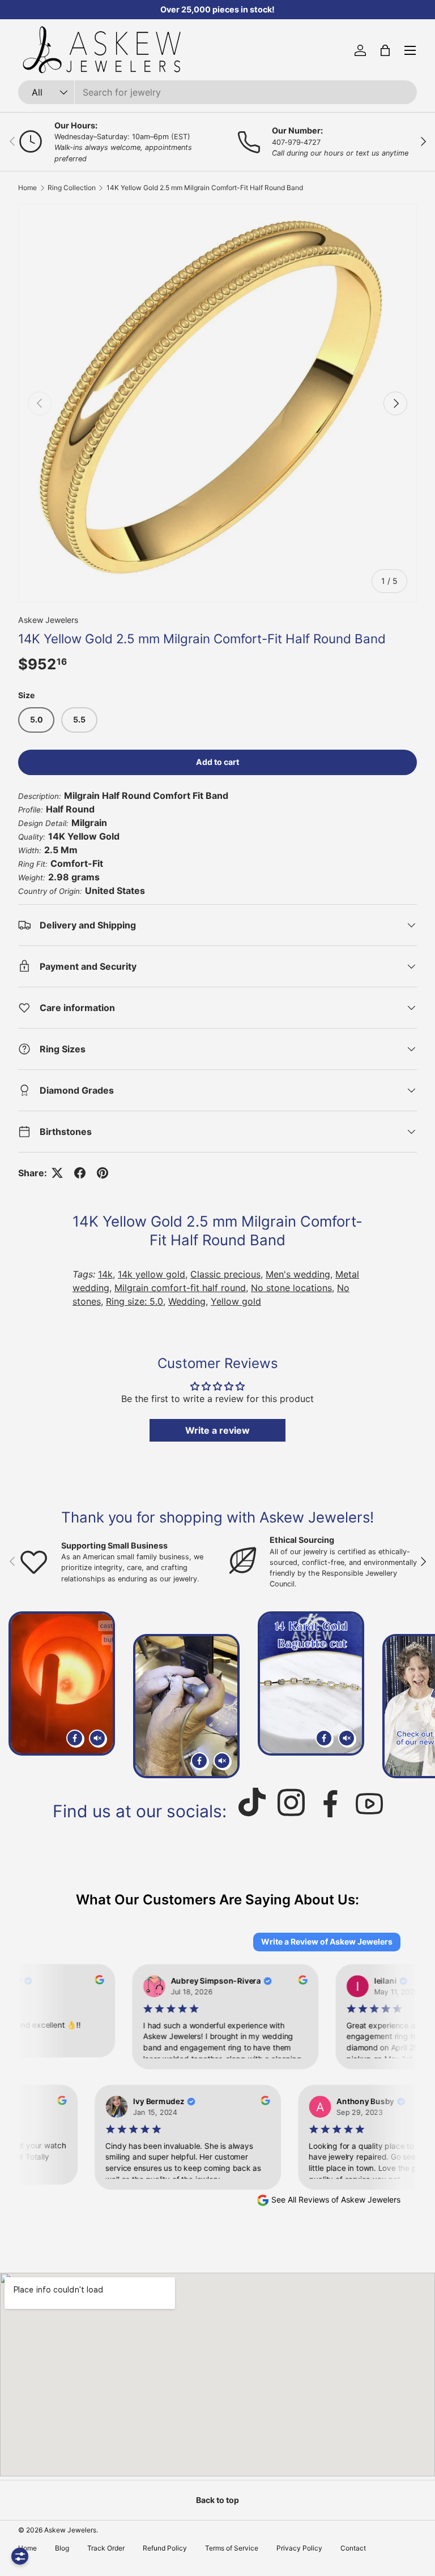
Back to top (217, 2500)
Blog (62, 2548)
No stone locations (291, 1288)
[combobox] (217, 92)
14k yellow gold (152, 1274)
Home (27, 188)
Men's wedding (298, 1274)
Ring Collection (72, 188)
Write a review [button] (217, 1430)
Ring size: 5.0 (135, 1301)
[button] (385, 50)
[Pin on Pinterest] (103, 1173)
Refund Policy (165, 2548)
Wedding (187, 1301)
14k (105, 1274)
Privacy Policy (299, 2548)
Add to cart (217, 762)
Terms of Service (232, 2548)
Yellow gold (236, 1301)
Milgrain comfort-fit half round (180, 1288)
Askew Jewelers (48, 620)
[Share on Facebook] (80, 1173)
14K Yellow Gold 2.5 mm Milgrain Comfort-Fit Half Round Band (205, 188)
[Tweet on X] (57, 1173)
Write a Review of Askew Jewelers (327, 1941)
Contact (353, 2548)
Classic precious (225, 1274)
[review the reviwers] (94, 1981)
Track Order (106, 2548)
